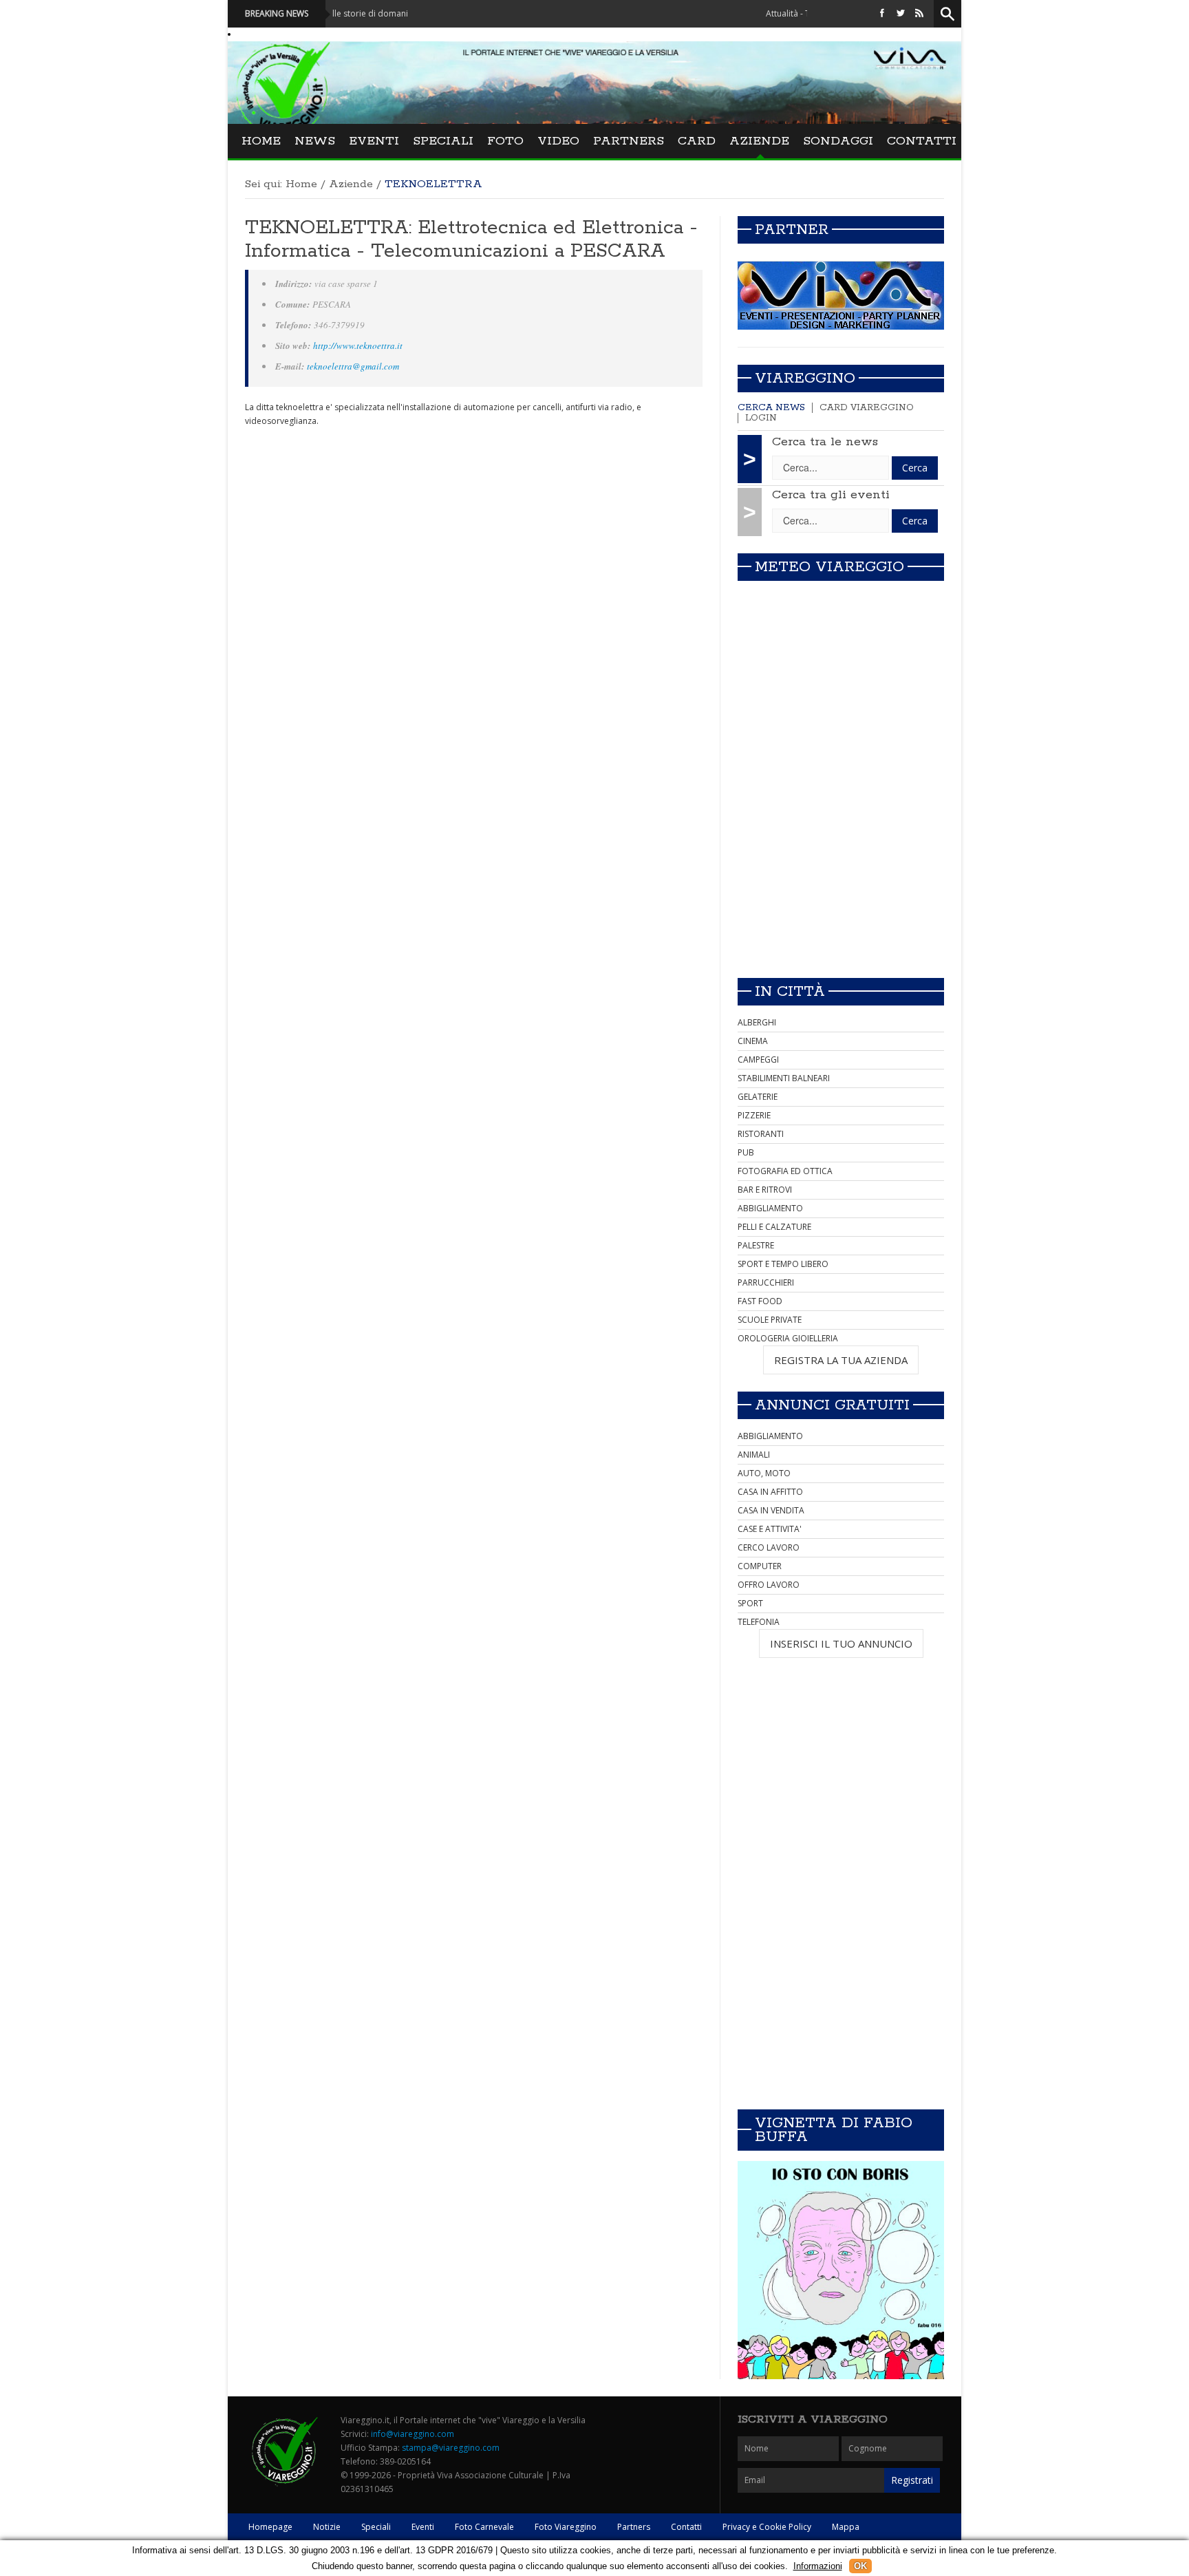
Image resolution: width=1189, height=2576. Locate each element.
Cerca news (771, 408)
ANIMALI (754, 1455)
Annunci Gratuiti (832, 1405)
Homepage (270, 2527)
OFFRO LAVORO (769, 1585)
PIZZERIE (754, 1115)
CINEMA (753, 1041)
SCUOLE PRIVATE (770, 1320)
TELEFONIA (759, 1622)
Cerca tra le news (825, 442)
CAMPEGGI (758, 1060)
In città (790, 992)
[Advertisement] (841, 871)
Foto (505, 141)
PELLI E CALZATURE (774, 1227)
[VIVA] (841, 295)
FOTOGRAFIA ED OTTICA (785, 1171)
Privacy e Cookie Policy (767, 2527)
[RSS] (919, 13)
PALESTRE (756, 1245)
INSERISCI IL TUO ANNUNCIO (841, 1643)
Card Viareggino (867, 408)
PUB (746, 1152)
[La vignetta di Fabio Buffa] (841, 2270)
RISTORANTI (761, 1134)
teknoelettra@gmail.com (353, 366)
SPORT (750, 1603)
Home (261, 141)
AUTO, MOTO (764, 1473)
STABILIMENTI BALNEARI (784, 1078)
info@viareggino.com (413, 2434)
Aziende (759, 141)
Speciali (443, 141)
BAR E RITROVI (765, 1190)
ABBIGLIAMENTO (770, 1208)
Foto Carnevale (484, 2527)
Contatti (922, 141)
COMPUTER (760, 1566)
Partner (792, 230)
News (315, 141)
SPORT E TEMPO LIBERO (783, 1264)
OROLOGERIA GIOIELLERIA (788, 1338)
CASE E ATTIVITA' (770, 1529)
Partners (629, 141)
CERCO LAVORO (769, 1547)
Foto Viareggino (566, 2527)
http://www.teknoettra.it (358, 345)
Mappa (846, 2527)
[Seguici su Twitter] (901, 13)
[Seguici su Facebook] (882, 13)
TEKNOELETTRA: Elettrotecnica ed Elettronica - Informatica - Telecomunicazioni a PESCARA (471, 239)
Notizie (327, 2527)
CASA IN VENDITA (771, 1510)
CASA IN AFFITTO (770, 1492)
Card (697, 141)
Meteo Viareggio (829, 567)
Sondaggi (838, 141)
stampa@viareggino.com (451, 2448)
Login (761, 418)
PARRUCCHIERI (766, 1282)
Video (558, 141)
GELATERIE (758, 1097)
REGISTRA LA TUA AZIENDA (841, 1360)
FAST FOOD (760, 1301)
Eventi (374, 141)
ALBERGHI (757, 1022)
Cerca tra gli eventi (831, 495)
